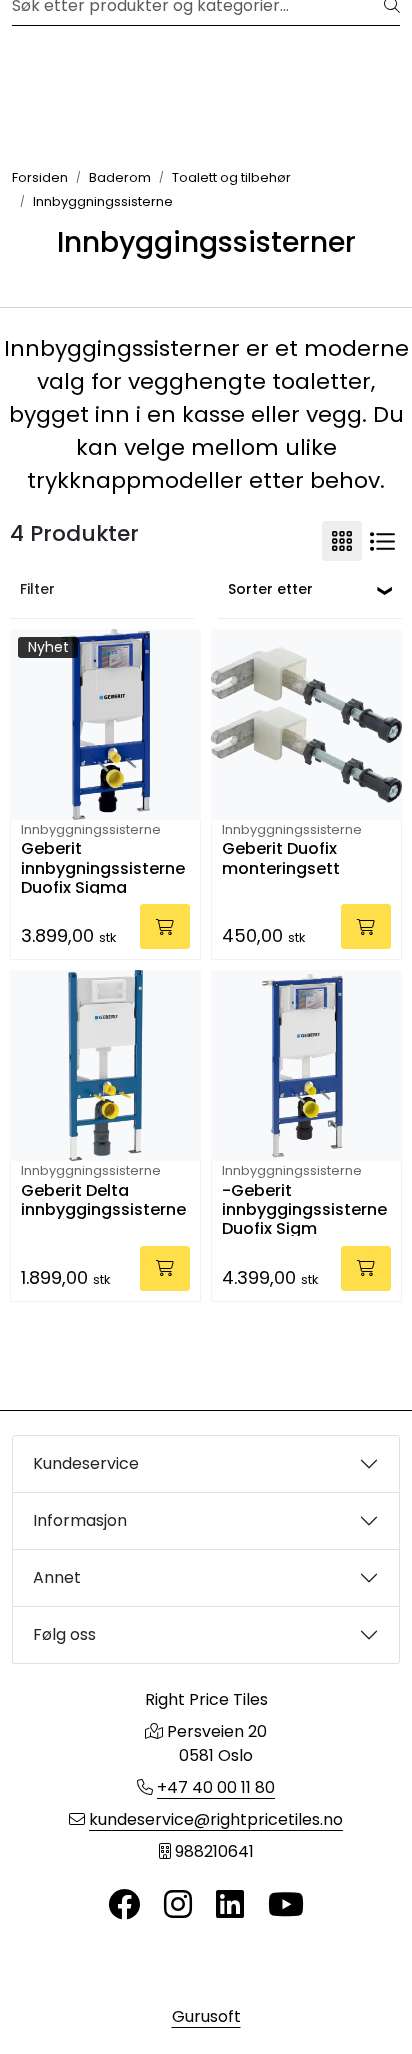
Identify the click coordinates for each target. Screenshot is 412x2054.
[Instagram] (178, 1905)
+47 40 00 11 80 (216, 1787)
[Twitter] (124, 1905)
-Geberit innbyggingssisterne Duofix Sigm (304, 1208)
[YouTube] (286, 1905)
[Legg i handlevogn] (165, 926)
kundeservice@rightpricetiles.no (216, 1819)
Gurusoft (206, 2016)
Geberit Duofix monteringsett (281, 859)
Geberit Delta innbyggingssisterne (103, 1201)
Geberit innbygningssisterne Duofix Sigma (103, 866)
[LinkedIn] (230, 1905)
